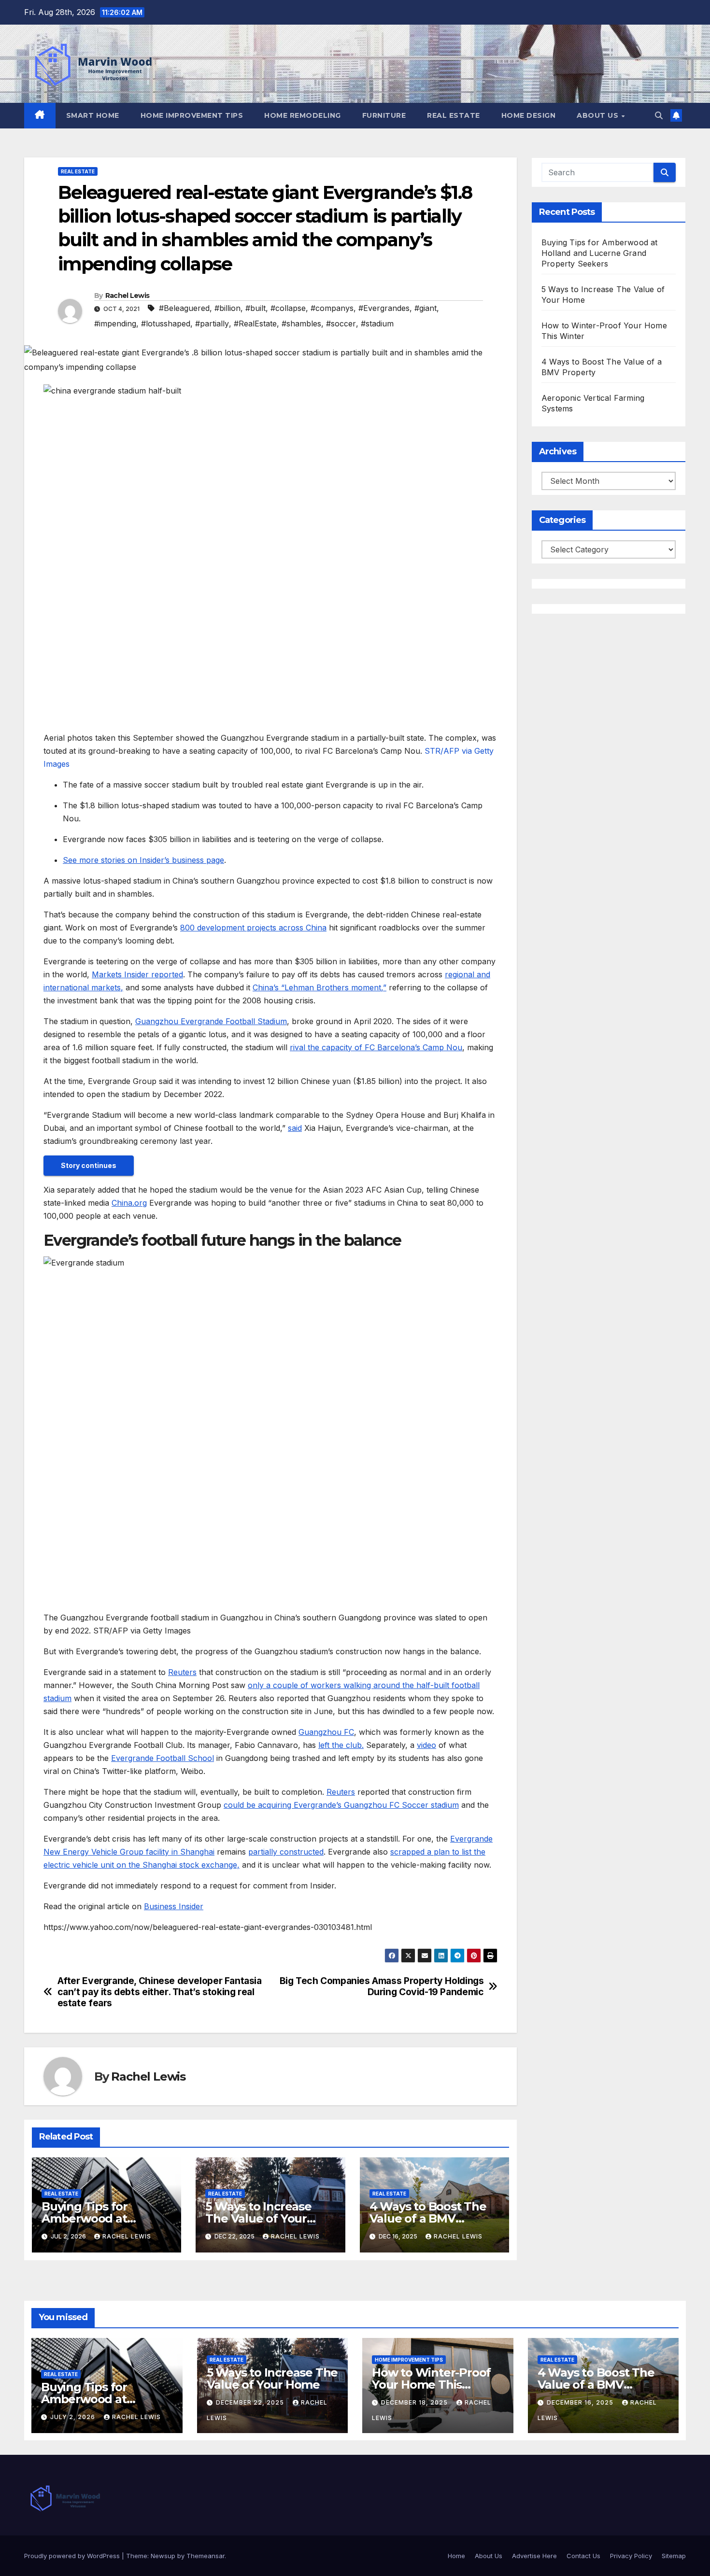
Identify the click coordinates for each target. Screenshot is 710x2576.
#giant (426, 308)
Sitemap (674, 2556)
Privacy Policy (631, 2556)
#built (256, 308)
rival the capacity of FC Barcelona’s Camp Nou (376, 1047)
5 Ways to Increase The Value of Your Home (258, 2218)
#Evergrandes (384, 308)
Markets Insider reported (137, 974)
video (426, 1745)
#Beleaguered (184, 308)
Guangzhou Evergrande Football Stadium (211, 1021)
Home (456, 2556)
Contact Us (583, 2556)
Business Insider (174, 1906)
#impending (115, 324)
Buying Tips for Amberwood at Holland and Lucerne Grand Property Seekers (600, 253)
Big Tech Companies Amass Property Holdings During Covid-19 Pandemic (382, 1986)
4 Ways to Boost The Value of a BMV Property (428, 2218)
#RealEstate (255, 324)
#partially (212, 324)
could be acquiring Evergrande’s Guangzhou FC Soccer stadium (341, 1805)
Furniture (384, 115)
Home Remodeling (303, 115)
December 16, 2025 (581, 2402)
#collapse (288, 308)
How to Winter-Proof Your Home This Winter (431, 2385)
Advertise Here (534, 2556)
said (295, 1128)
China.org (129, 1203)
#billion (227, 308)
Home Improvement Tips (192, 115)
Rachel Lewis (128, 296)
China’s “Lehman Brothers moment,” (319, 987)
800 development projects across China (253, 928)
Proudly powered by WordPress (73, 2556)
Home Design (529, 115)
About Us (599, 115)
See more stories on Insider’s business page (143, 860)
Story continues (89, 1165)
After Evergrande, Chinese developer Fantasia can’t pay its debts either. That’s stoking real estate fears (160, 1992)
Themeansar (206, 2556)
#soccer (341, 324)
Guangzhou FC (326, 1732)
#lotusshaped (166, 324)
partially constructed (286, 1852)
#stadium (377, 324)
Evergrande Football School (163, 1758)
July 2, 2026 (74, 2417)
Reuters (182, 1672)
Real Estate (454, 115)
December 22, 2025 (251, 2402)
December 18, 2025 (415, 2402)
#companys (332, 308)
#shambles (301, 324)
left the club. (341, 1745)
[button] (659, 115)
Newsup (163, 2556)
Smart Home (93, 115)
